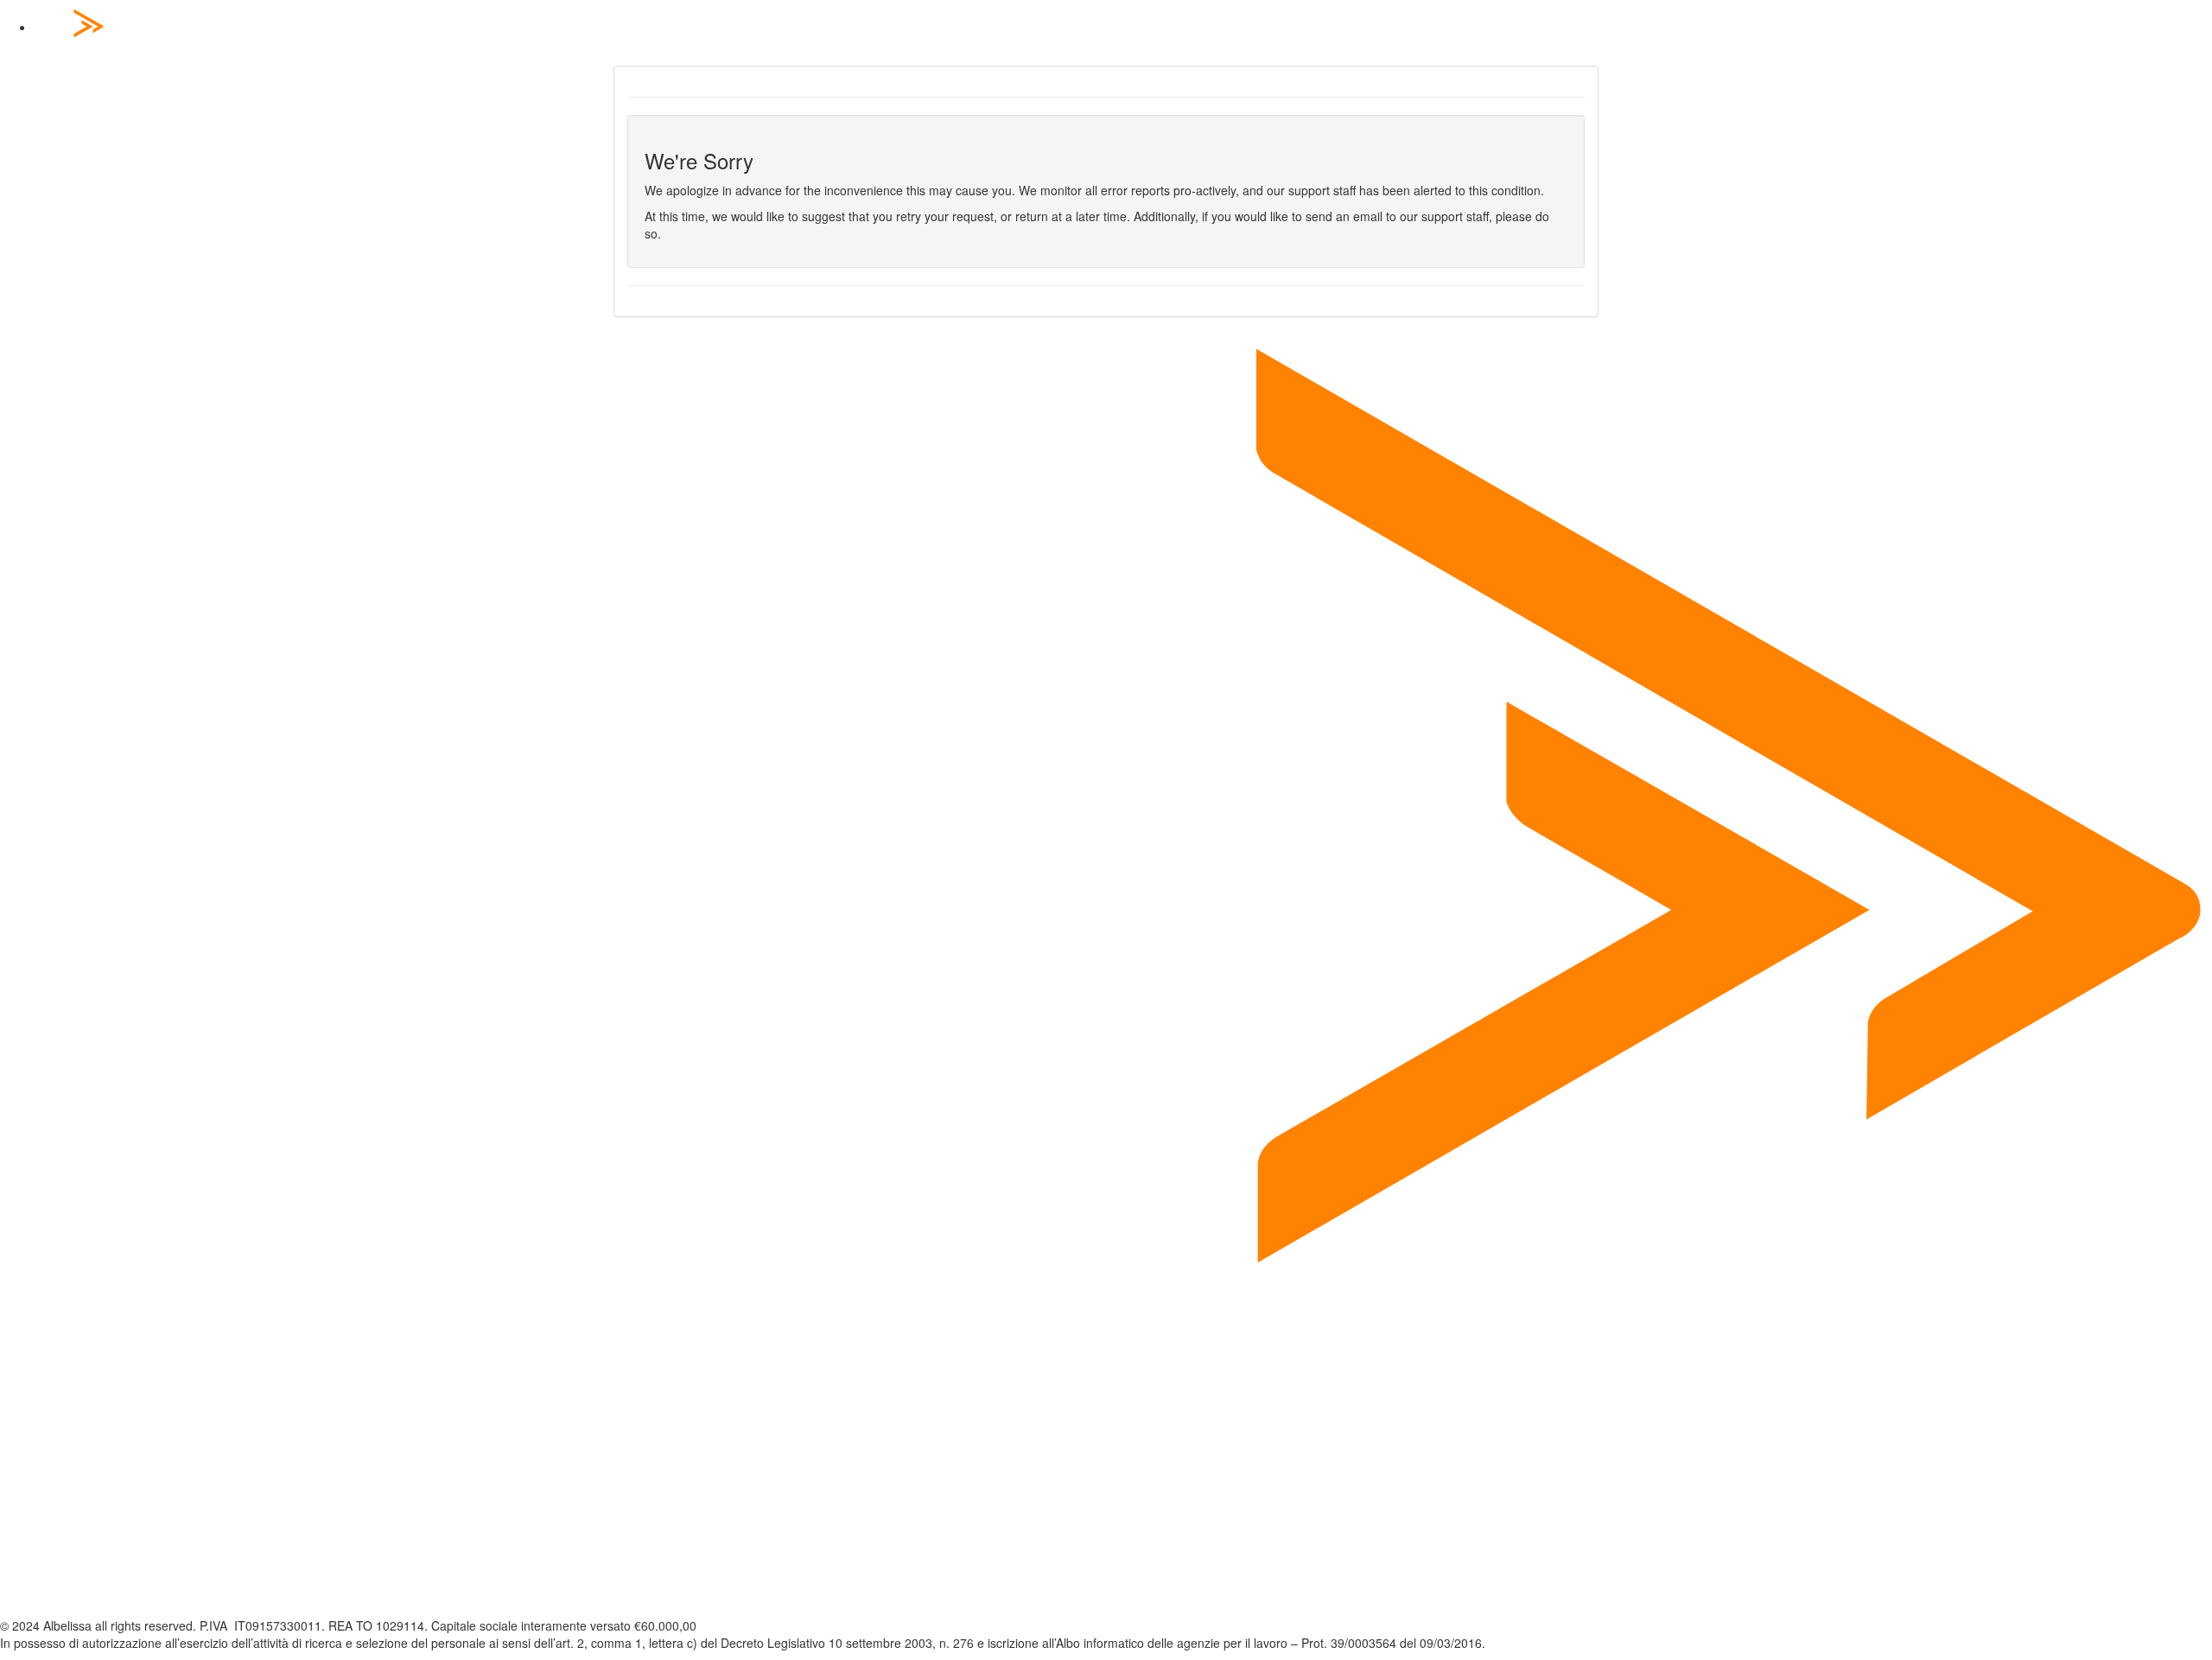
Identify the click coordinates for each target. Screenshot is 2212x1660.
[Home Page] (1123, 29)
